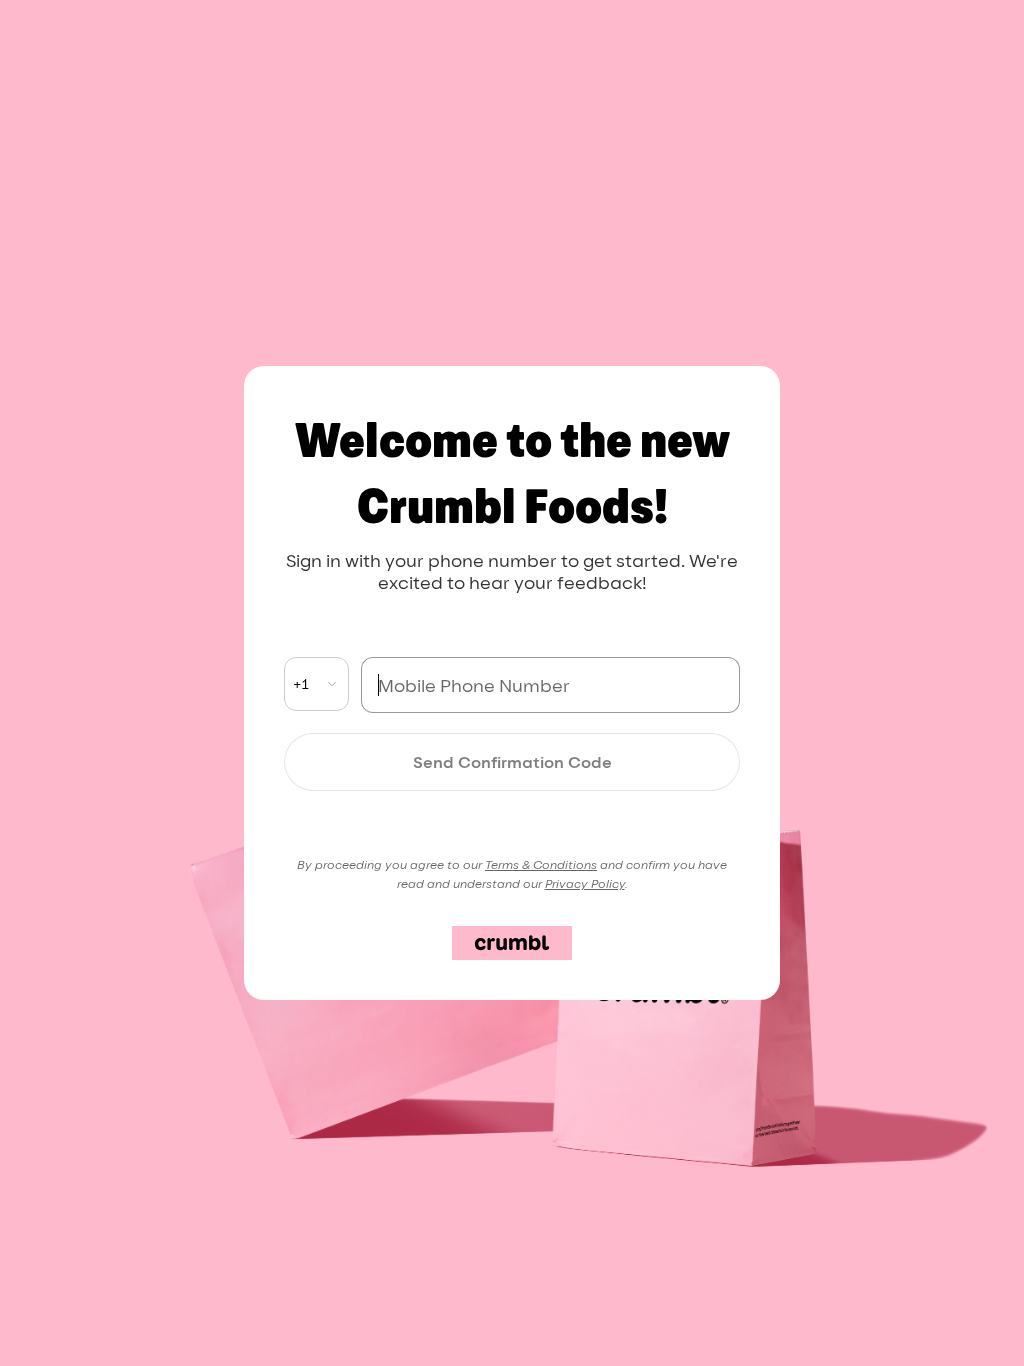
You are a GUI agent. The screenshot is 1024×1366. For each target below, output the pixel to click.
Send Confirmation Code (512, 762)
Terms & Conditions (541, 864)
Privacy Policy (585, 883)
